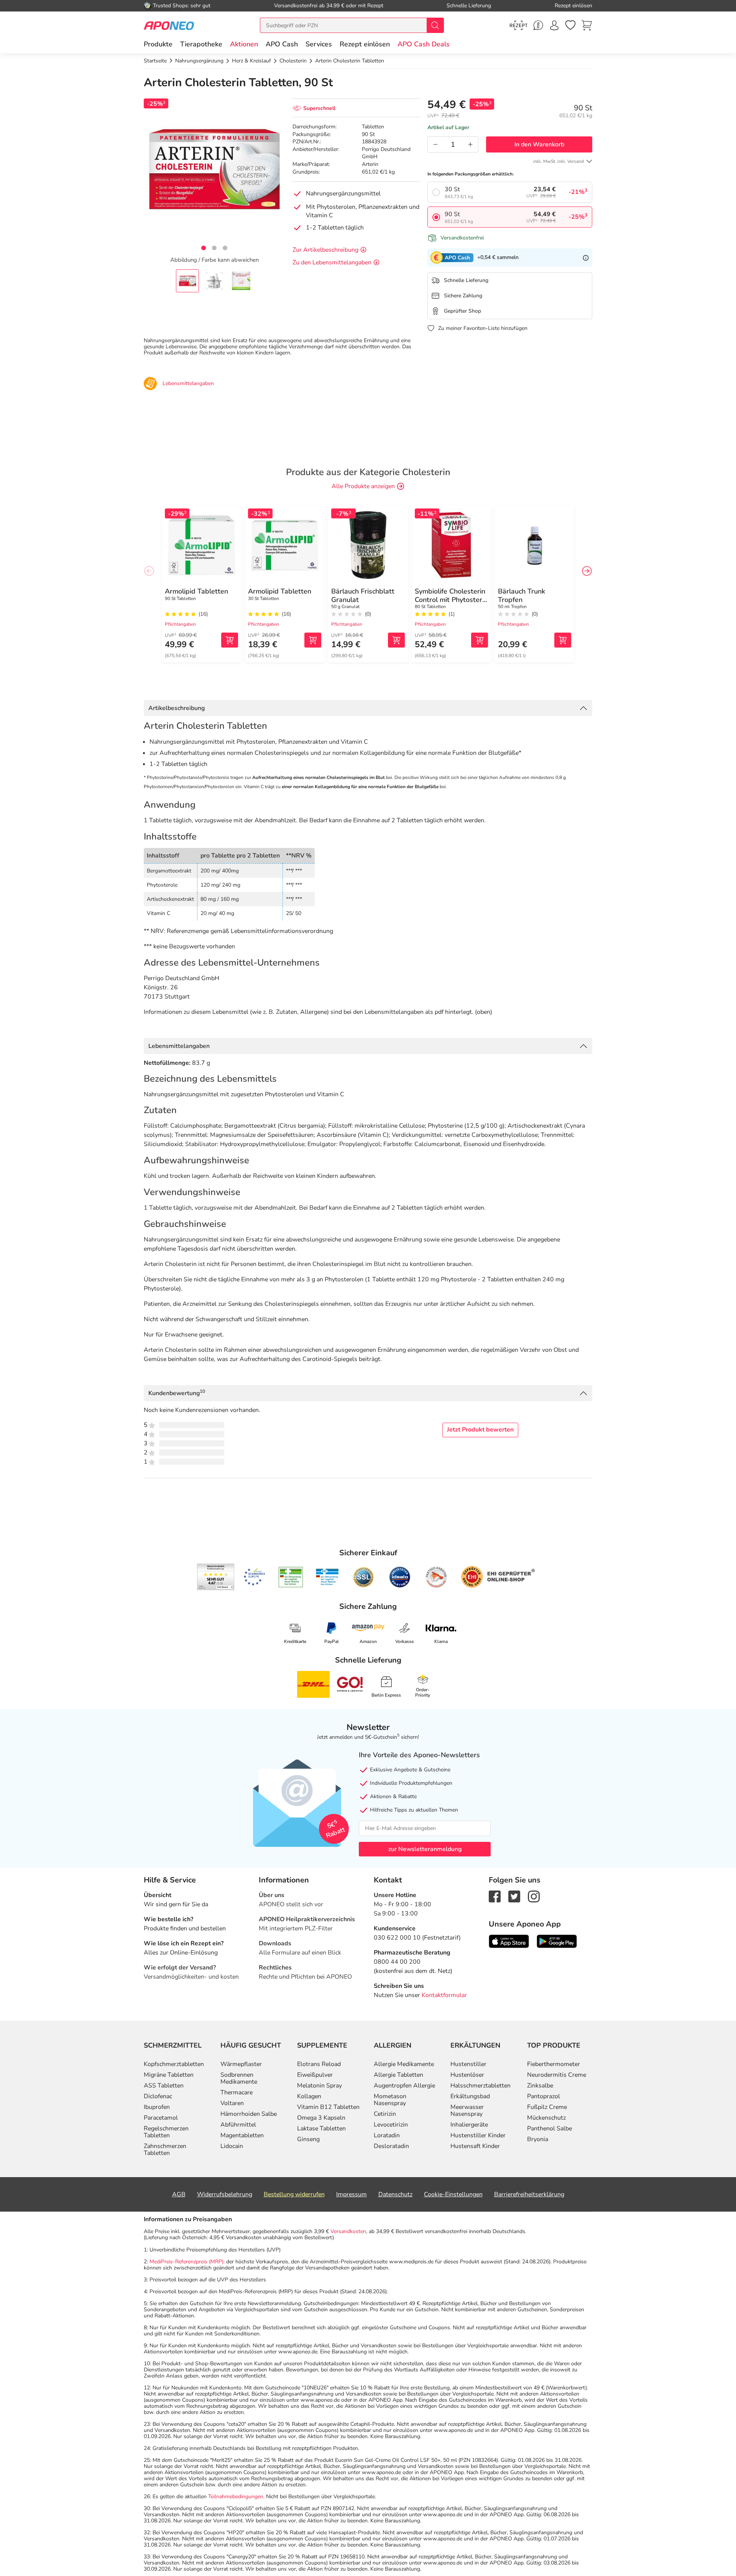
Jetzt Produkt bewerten (480, 1430)
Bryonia (538, 2139)
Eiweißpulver (315, 2075)
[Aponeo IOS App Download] (509, 1941)
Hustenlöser (467, 2075)
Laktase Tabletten (321, 2128)
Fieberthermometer (554, 2064)
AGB (179, 2194)
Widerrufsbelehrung (225, 2194)
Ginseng (308, 2139)
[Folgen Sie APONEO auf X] (514, 1896)
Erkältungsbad (470, 2096)
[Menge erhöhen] (470, 144)
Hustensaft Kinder (475, 2146)
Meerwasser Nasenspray (467, 2110)
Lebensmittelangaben (179, 1046)
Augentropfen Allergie (404, 2086)
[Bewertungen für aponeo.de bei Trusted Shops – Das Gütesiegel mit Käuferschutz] (216, 1577)
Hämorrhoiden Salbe (249, 2114)
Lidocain (232, 2146)
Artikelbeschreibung (177, 708)
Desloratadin (391, 2146)
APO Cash (282, 44)
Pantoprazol (544, 2096)
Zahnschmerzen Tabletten (165, 2150)
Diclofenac (158, 2096)
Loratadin (387, 2135)
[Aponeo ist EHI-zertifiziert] (254, 1577)
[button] (244, 44)
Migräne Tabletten (169, 2075)
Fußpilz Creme (547, 2107)
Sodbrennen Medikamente (239, 2078)
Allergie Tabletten (398, 2075)
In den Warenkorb (539, 144)
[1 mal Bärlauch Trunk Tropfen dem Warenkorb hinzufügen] (563, 640)
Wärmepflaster (241, 2064)
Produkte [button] (158, 44)
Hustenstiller (468, 2064)
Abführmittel (238, 2125)
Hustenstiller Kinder (478, 2135)
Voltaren (232, 2103)
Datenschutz (395, 2194)
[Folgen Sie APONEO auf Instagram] (534, 1896)
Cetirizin (385, 2114)
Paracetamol (161, 2118)
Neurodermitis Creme (557, 2075)
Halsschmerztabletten (481, 2086)
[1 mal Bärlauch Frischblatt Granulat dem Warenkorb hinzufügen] (396, 640)
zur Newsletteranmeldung (425, 1849)
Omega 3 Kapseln (321, 2118)
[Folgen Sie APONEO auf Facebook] (495, 1896)
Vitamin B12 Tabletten (328, 2107)
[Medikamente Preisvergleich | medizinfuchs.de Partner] (436, 1577)
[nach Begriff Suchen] (435, 25)
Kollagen (309, 2096)
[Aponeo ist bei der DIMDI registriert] (291, 1577)
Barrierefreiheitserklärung (529, 2194)
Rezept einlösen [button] (365, 44)
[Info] (586, 257)
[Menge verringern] (435, 144)
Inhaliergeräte (469, 2125)
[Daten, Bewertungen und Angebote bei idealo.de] (400, 1577)
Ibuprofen (157, 2107)
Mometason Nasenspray (390, 2100)
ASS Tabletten (164, 2086)
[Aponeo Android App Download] (557, 1941)
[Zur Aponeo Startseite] (169, 25)
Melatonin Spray (320, 2086)
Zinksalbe (540, 2086)
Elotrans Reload (319, 2064)
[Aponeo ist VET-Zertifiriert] (327, 1577)
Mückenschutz (546, 2118)
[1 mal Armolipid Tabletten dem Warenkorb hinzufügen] (230, 640)
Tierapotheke (201, 44)
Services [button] (319, 44)
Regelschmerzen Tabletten (166, 2132)
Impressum (352, 2194)
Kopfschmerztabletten (174, 2064)
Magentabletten (242, 2135)
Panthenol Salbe (550, 2128)
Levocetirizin (391, 2125)
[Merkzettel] (570, 25)
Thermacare (237, 2092)
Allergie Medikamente (404, 2064)
